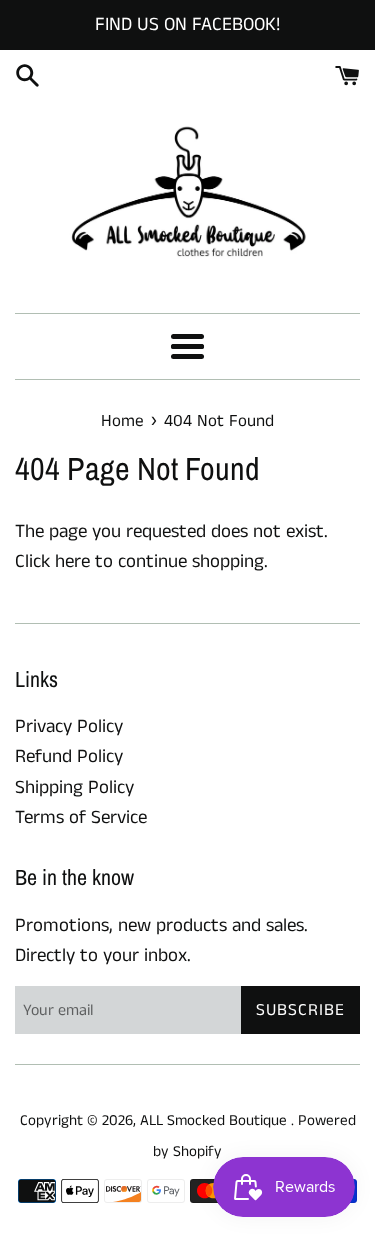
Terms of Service (81, 817)
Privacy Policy (69, 726)
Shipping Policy (74, 787)
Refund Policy (69, 756)
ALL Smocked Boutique (215, 1120)
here (72, 561)
